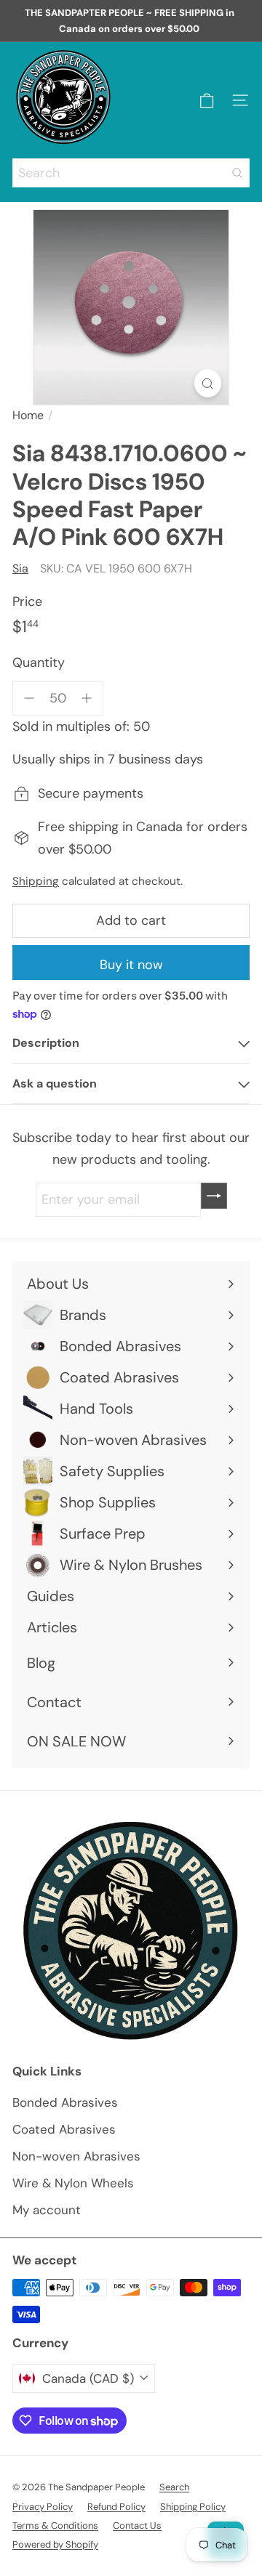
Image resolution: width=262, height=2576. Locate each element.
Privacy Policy (43, 2507)
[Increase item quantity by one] (87, 698)
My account (47, 2210)
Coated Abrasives (64, 2129)
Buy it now (131, 965)
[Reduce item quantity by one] (29, 698)
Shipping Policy (193, 2507)
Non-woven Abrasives (76, 2156)
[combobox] (131, 173)
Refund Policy (116, 2507)
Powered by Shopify (55, 2544)
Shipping (36, 881)
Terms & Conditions (55, 2526)
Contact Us (137, 2526)
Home (28, 415)
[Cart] (207, 101)
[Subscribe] (214, 1196)
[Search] (237, 173)
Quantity (39, 663)
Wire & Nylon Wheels (73, 2183)
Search (174, 2487)
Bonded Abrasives (65, 2102)
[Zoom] (208, 383)
